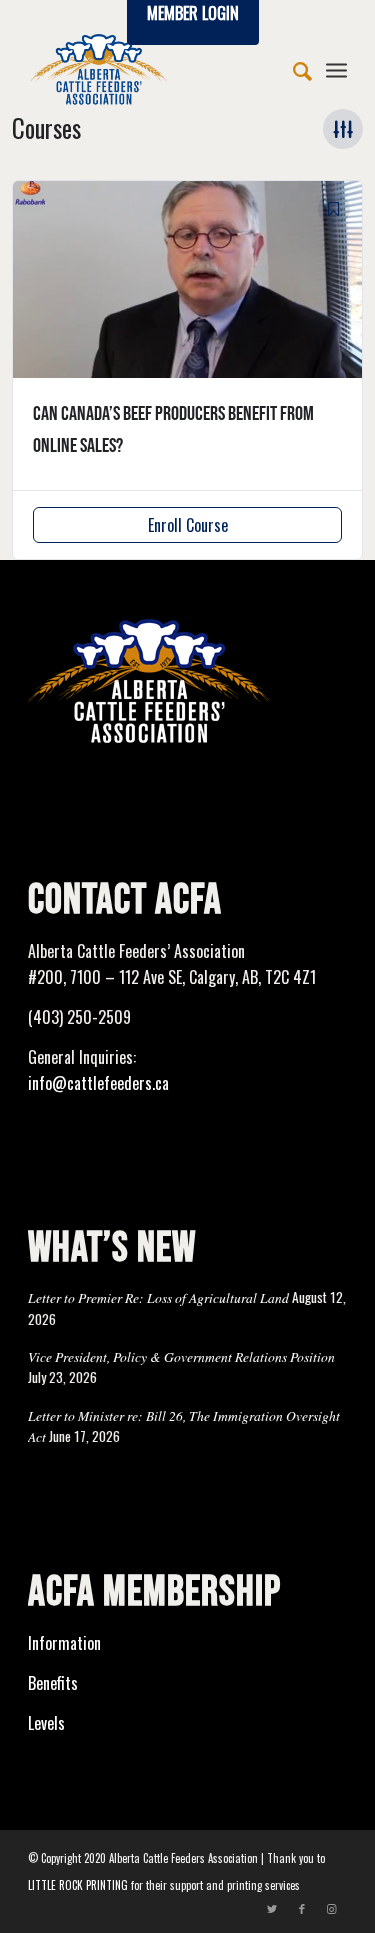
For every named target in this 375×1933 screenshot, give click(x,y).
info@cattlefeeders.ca (98, 1083)
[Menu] (336, 69)
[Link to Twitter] (272, 1908)
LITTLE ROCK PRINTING (78, 1885)
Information (64, 1643)
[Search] (292, 69)
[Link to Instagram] (332, 1908)
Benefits (53, 1683)
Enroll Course (188, 525)
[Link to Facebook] (302, 1908)
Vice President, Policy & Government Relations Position (181, 1356)
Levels (46, 1723)
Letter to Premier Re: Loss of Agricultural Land (158, 1297)
